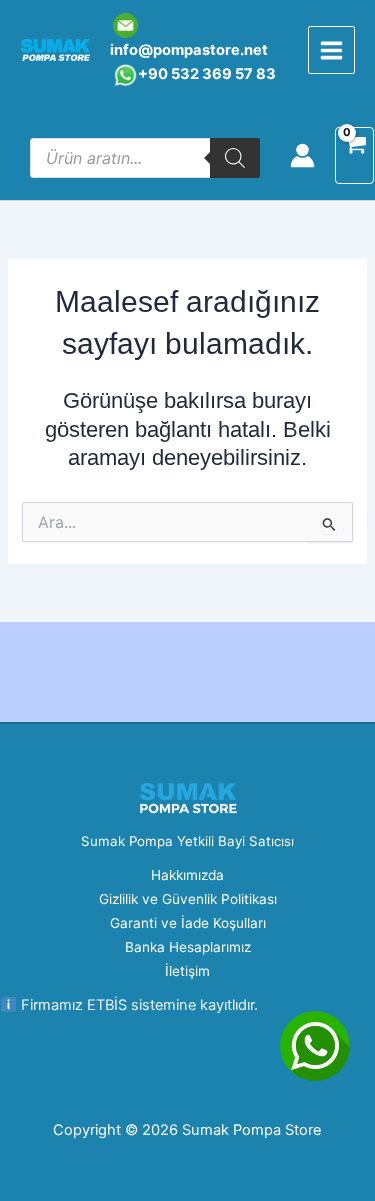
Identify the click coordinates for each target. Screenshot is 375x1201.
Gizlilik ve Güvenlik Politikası (188, 899)
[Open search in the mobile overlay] (145, 158)
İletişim (187, 971)
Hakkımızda (187, 875)
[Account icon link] (302, 155)
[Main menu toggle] (331, 49)
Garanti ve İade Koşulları (188, 923)
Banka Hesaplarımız (188, 947)
